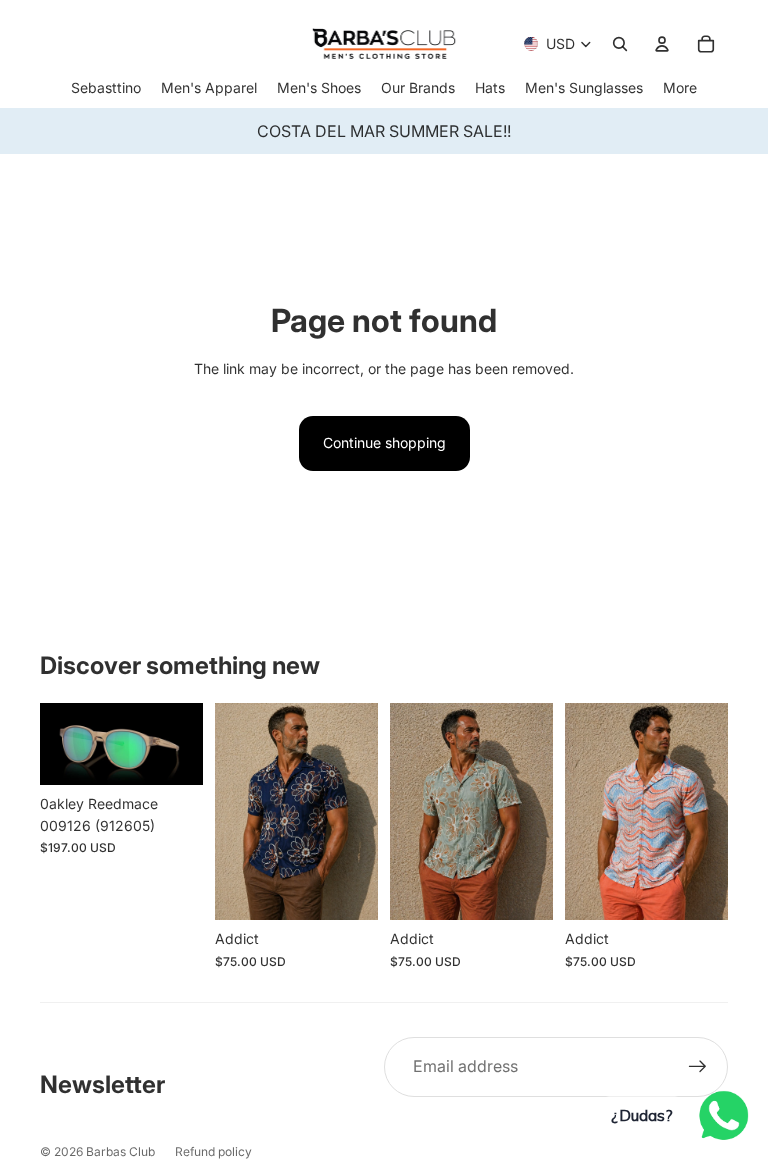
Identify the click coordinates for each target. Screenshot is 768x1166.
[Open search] (620, 44)
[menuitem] (680, 87)
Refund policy (213, 1151)
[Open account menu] (662, 44)
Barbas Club (120, 1151)
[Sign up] (698, 1067)
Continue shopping (384, 442)
